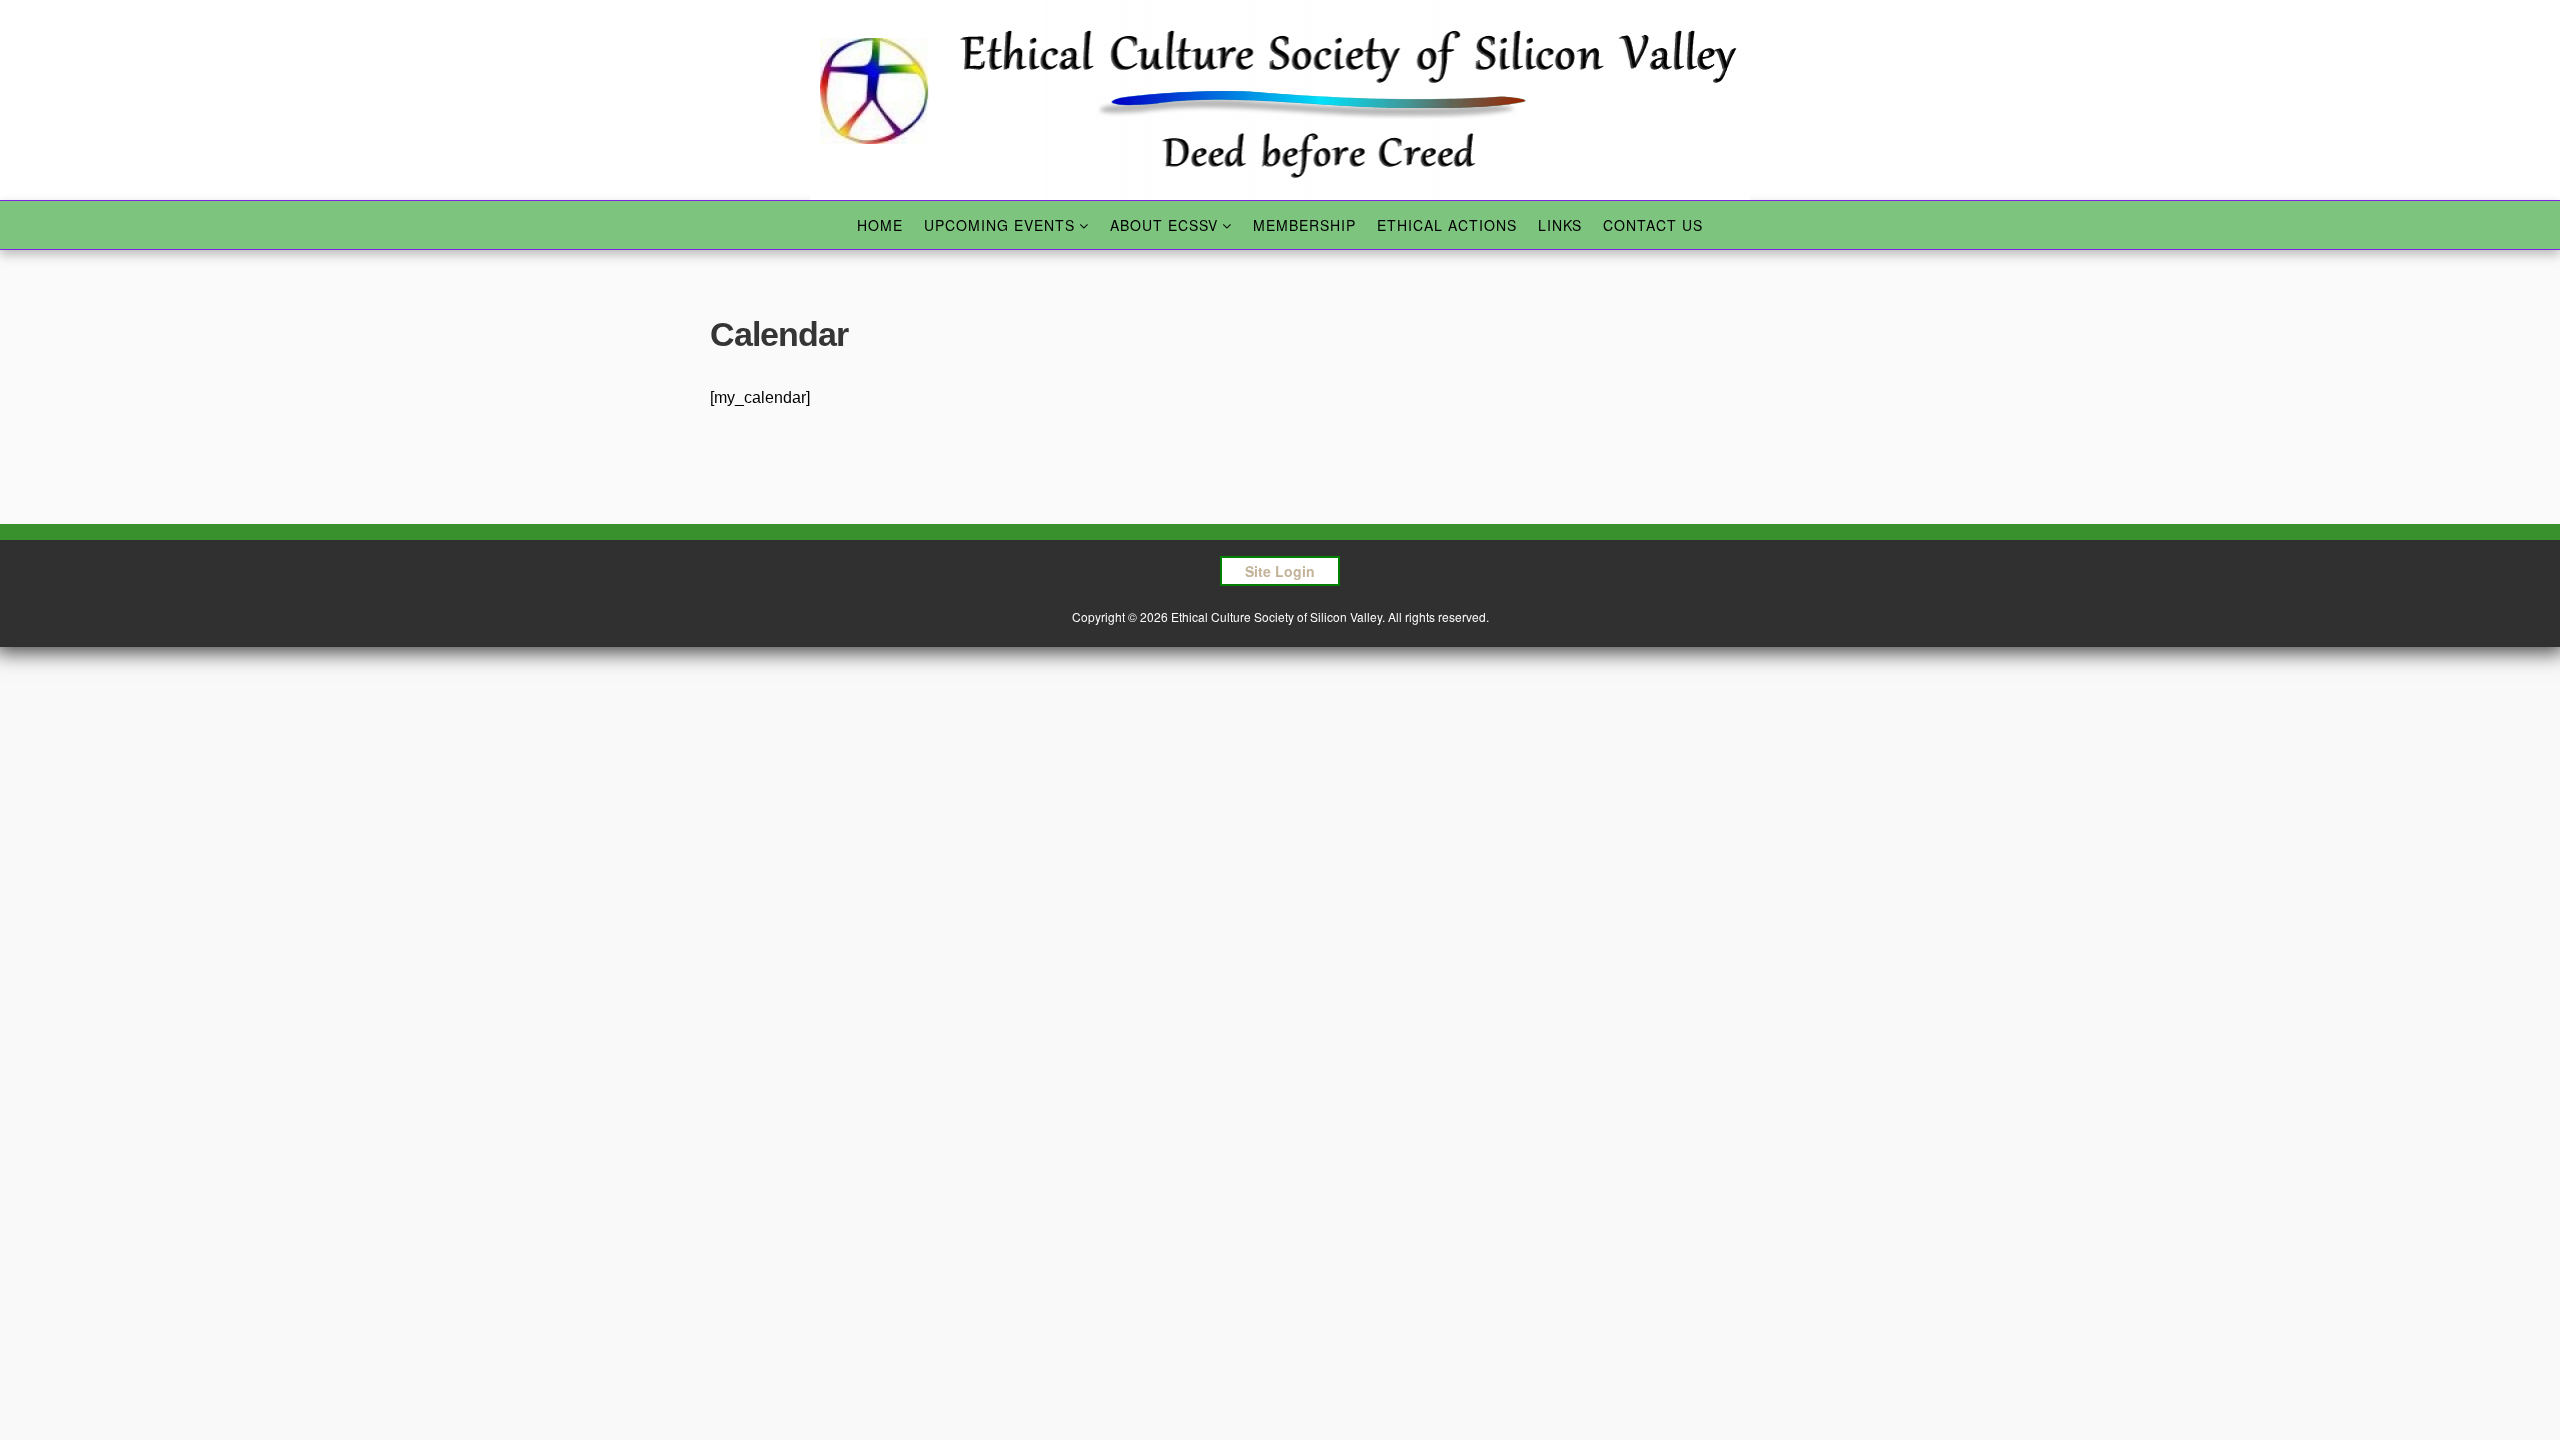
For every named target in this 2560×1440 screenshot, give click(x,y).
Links (1560, 225)
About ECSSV (1164, 225)
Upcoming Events (999, 225)
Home (880, 225)
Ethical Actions (1447, 225)
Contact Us (1653, 225)
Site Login (1280, 571)
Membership (1304, 225)
